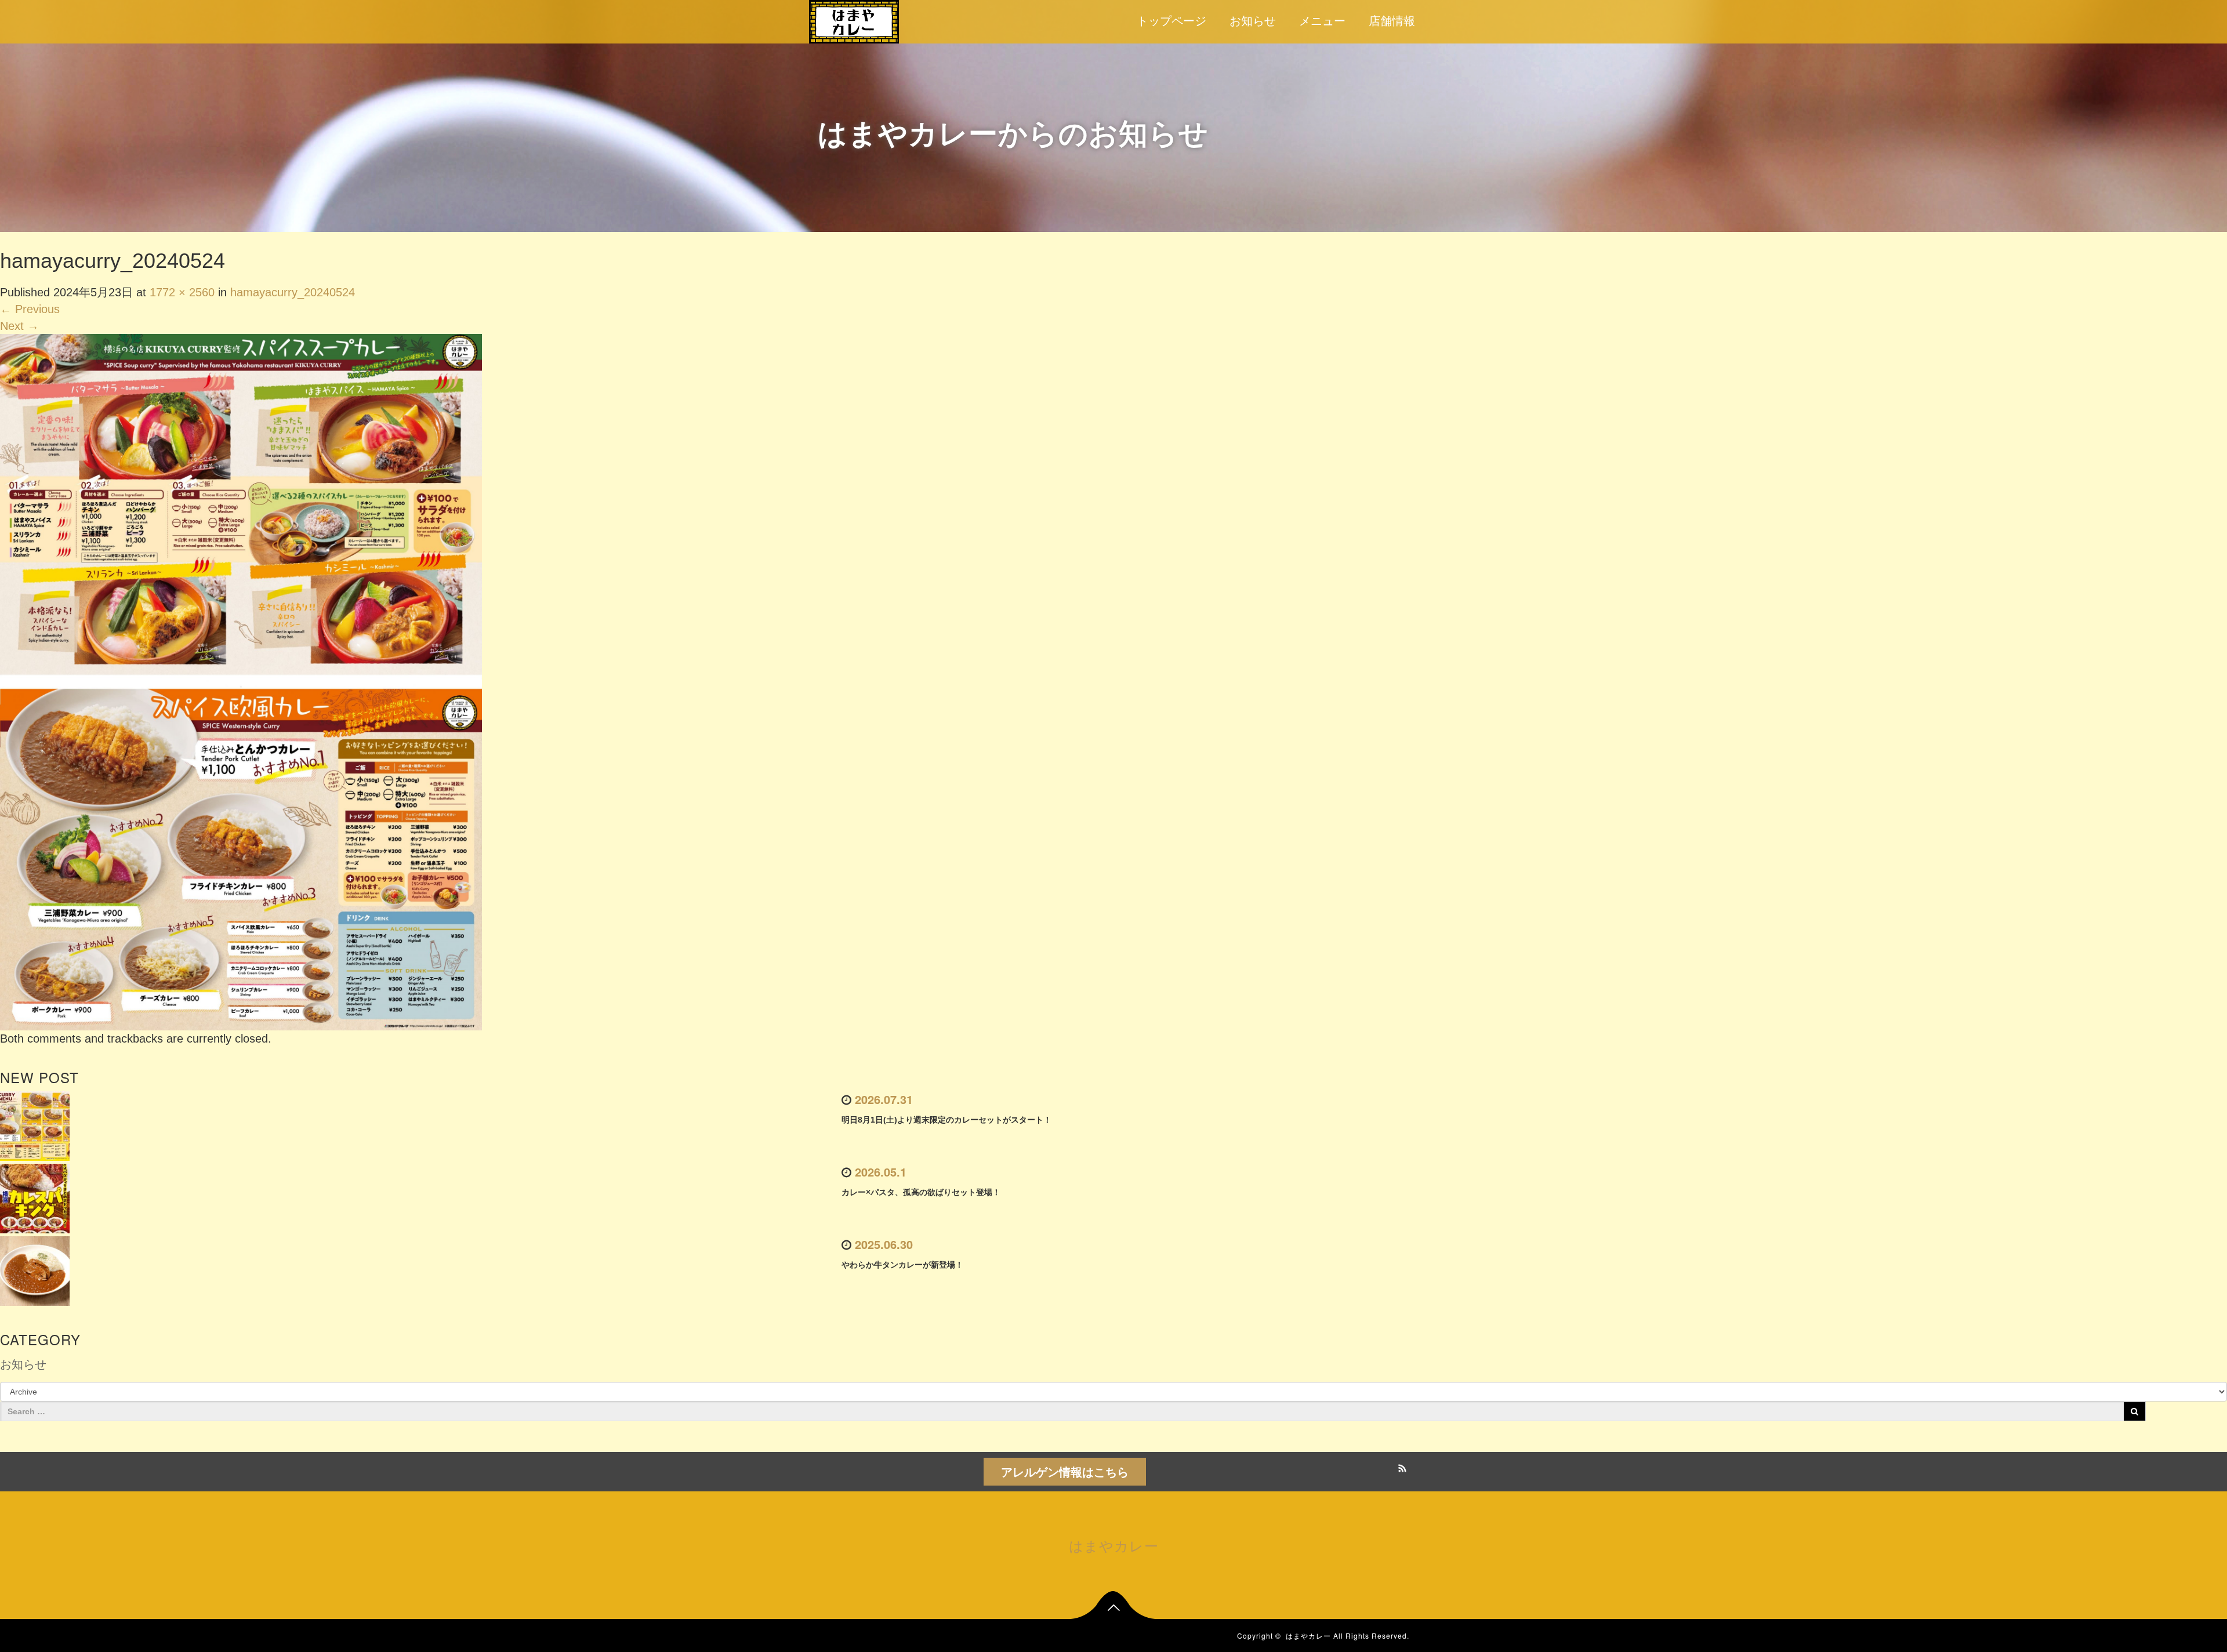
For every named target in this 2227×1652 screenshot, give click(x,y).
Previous (30, 309)
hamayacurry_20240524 (293, 292)
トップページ (1171, 21)
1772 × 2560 (182, 292)
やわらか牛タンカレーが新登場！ (902, 1265)
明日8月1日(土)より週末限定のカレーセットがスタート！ (946, 1120)
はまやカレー (1114, 1545)
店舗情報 (1392, 21)
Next (19, 326)
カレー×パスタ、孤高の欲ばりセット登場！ (921, 1192)
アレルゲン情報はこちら (1065, 1471)
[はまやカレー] (854, 20)
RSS (1401, 1466)
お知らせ (1253, 21)
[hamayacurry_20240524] (241, 681)
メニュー (1322, 21)
